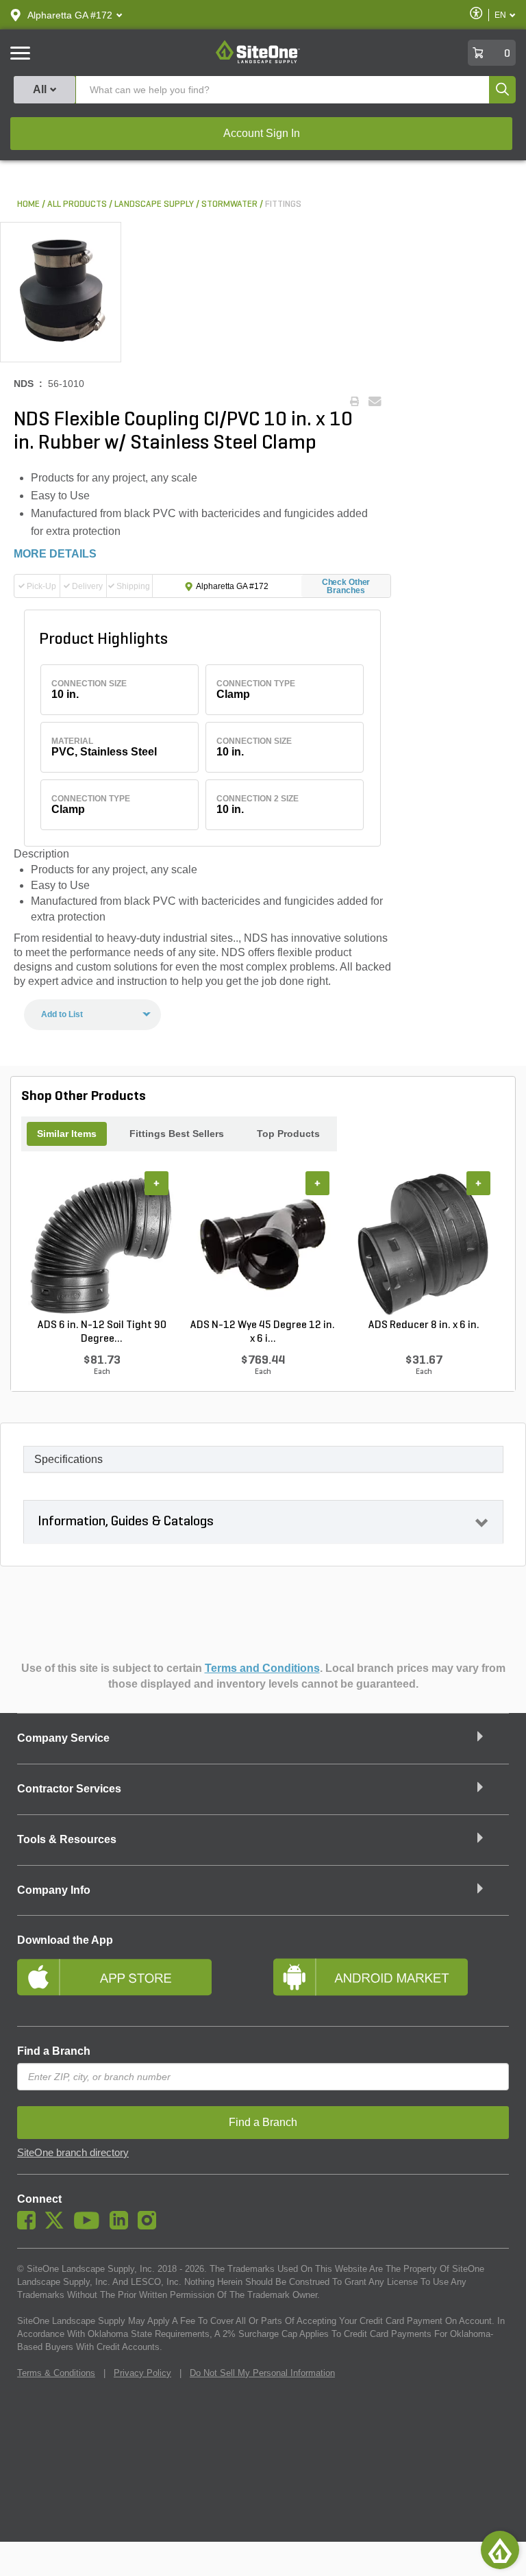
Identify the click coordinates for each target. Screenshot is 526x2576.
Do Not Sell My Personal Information (262, 2373)
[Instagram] (150, 2226)
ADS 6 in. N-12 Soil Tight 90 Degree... (102, 1332)
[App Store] (135, 1983)
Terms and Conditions (262, 1668)
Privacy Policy (142, 2373)
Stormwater (229, 204)
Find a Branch (54, 2051)
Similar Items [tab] (67, 1134)
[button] (70, 15)
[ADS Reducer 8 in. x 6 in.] (424, 1245)
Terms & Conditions (56, 2373)
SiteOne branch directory (73, 2153)
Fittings (283, 204)
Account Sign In (262, 133)
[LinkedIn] (122, 2226)
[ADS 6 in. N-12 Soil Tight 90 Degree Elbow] (102, 1245)
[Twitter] (58, 2226)
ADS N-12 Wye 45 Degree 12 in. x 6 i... (263, 1332)
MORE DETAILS (55, 554)
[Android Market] (391, 1983)
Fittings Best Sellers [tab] (177, 1134)
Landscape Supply (154, 204)
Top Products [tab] (288, 1134)
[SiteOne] (258, 61)
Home (28, 204)
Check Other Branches (346, 586)
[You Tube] (90, 2226)
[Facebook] (30, 2226)
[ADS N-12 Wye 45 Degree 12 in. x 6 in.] (263, 1245)
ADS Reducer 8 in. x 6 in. (424, 1325)
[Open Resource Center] (500, 2550)
